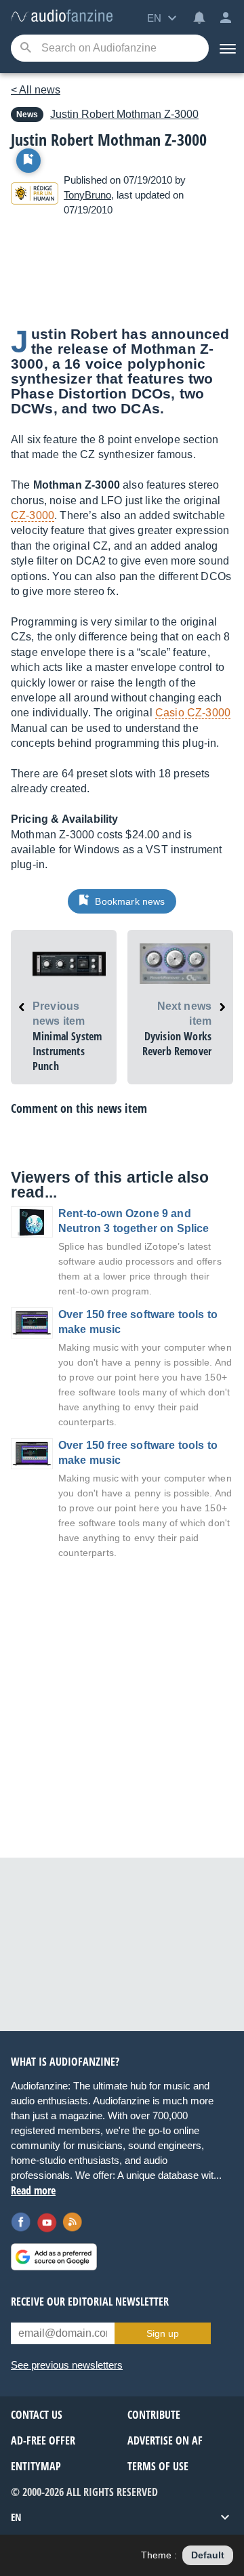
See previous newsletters (67, 2365)
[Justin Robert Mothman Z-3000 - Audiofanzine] (62, 17)
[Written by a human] (35, 196)
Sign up (163, 2333)
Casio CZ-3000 (193, 713)
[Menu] (226, 48)
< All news (36, 90)
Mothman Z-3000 (124, 114)
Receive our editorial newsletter (90, 2302)
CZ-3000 (33, 515)
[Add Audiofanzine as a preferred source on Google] (54, 2257)
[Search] (25, 48)
